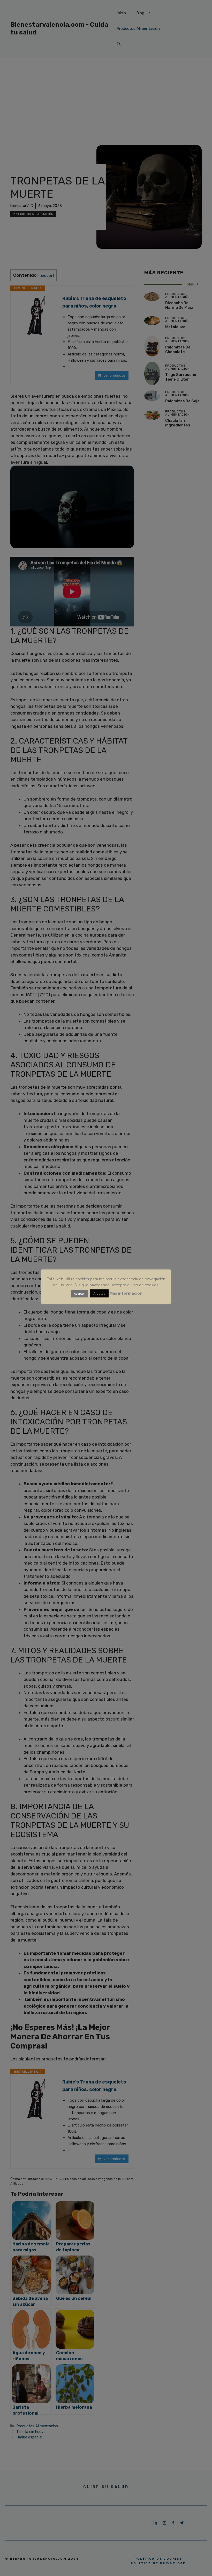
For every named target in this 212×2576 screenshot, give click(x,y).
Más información (126, 1293)
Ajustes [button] (99, 1293)
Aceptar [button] (79, 1294)
